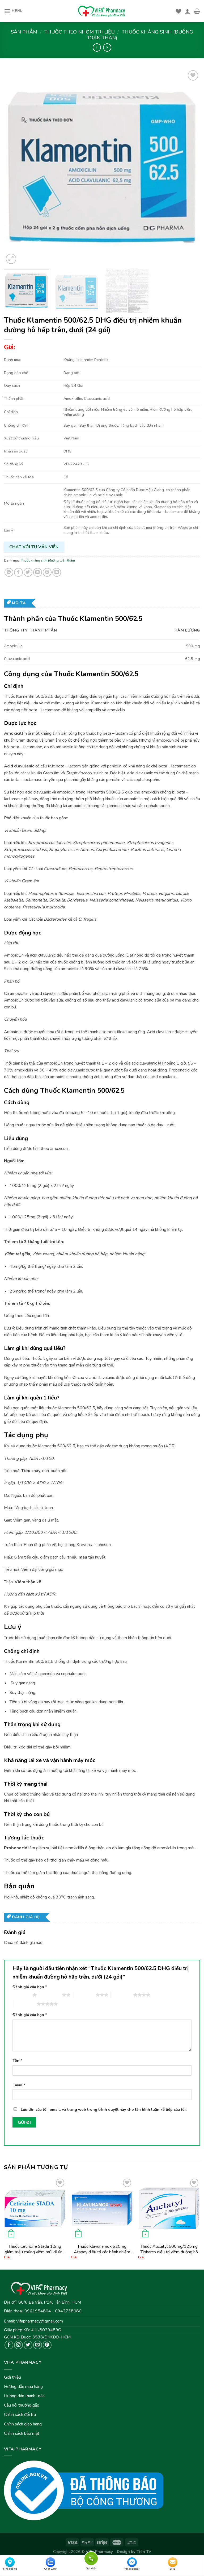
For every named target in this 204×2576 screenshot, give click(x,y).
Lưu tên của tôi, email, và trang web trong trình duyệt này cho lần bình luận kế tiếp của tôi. (104, 2109)
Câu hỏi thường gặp (22, 2405)
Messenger (132, 2569)
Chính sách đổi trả (20, 2415)
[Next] (189, 167)
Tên (17, 2060)
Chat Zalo (50, 2569)
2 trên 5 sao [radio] (51, 1995)
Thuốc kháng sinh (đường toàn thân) (140, 35)
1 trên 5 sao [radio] (21, 1995)
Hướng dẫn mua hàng (23, 2387)
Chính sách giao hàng (23, 2424)
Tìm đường (10, 2569)
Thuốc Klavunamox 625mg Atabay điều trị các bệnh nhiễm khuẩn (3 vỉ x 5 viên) (102, 2249)
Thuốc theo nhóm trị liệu (80, 32)
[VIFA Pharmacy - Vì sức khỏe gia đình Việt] (102, 11)
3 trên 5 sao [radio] (84, 1995)
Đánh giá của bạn (30, 1987)
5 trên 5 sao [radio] (25, 2004)
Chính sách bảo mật (22, 2433)
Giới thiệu (12, 2377)
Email (19, 2085)
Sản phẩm (24, 32)
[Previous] (15, 167)
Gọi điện (91, 2558)
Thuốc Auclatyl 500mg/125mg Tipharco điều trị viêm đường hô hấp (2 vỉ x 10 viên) (169, 2249)
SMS (173, 2569)
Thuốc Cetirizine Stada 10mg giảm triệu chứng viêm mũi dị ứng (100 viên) (35, 2249)
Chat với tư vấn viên (34, 547)
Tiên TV (144, 2552)
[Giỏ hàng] (197, 11)
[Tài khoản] (188, 11)
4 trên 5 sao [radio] (122, 1995)
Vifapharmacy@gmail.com (39, 2321)
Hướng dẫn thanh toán (24, 2396)
